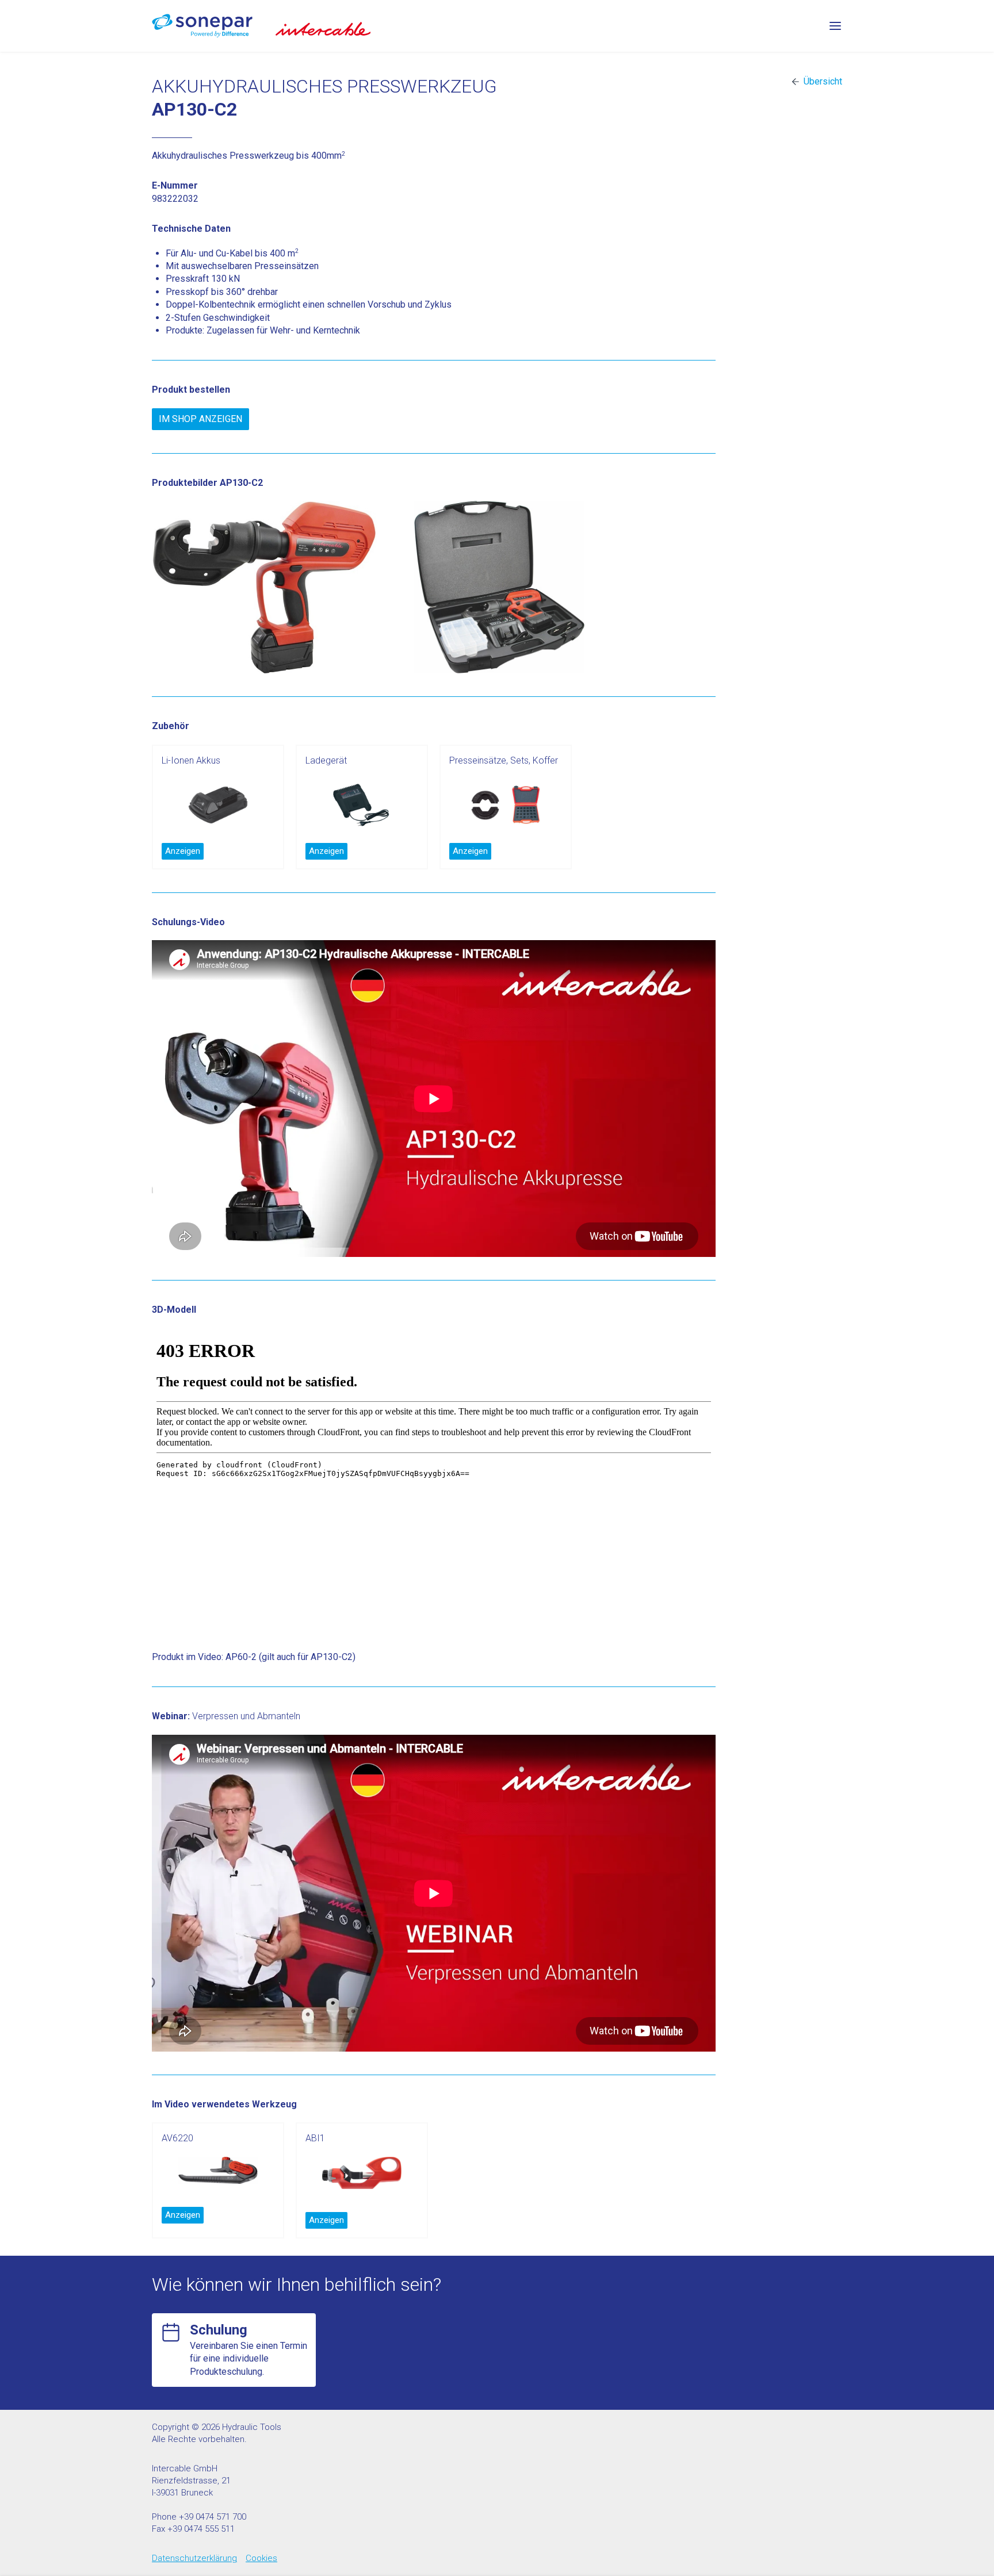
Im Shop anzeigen (200, 419)
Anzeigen (183, 851)
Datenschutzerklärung (194, 2558)
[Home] (202, 26)
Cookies (261, 2558)
